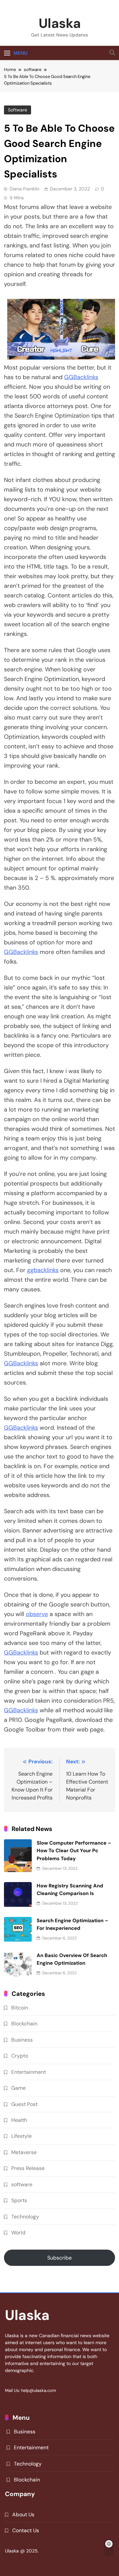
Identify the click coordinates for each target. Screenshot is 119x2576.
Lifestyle (21, 2136)
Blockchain (24, 2024)
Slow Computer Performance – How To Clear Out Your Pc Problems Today (74, 1851)
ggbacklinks (43, 1270)
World (18, 2233)
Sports (19, 2200)
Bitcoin (20, 2008)
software (18, 110)
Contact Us (26, 2530)
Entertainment (29, 2072)
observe (37, 1614)
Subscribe (59, 2258)
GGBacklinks (81, 377)
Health (19, 2120)
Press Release (28, 2168)
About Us (23, 2514)
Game (19, 2088)
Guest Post (24, 2104)
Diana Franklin (24, 189)
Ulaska (60, 23)
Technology (25, 2217)
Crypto (20, 2056)
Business (22, 2040)
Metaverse (24, 2152)
